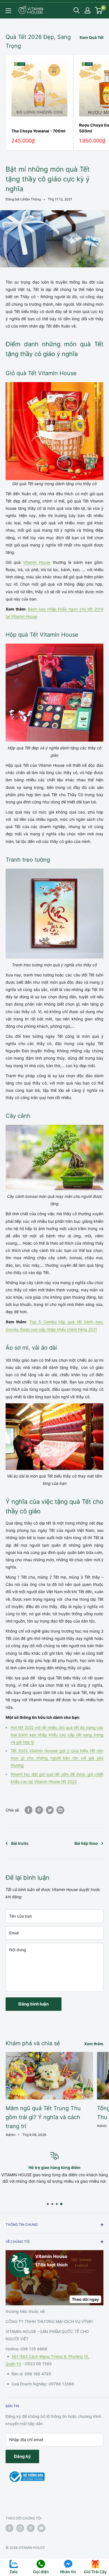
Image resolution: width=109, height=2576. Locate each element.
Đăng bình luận (34, 2004)
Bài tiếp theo (86, 1843)
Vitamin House (37, 562)
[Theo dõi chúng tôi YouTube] (41, 2528)
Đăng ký (22, 2456)
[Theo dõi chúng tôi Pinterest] (31, 2528)
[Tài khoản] (87, 10)
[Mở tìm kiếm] (77, 10)
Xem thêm (94, 2044)
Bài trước (20, 1843)
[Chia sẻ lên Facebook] (29, 1810)
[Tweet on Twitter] (50, 1810)
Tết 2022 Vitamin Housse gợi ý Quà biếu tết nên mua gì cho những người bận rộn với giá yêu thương (57, 1758)
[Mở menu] (8, 11)
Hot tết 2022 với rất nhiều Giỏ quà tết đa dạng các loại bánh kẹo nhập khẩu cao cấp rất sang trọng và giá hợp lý (57, 1735)
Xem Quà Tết (91, 37)
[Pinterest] (39, 1810)
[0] (99, 10)
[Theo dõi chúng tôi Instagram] (20, 2528)
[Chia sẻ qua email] (60, 1810)
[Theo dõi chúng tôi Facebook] (10, 2528)
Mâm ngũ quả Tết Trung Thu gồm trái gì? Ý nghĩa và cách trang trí (43, 2117)
